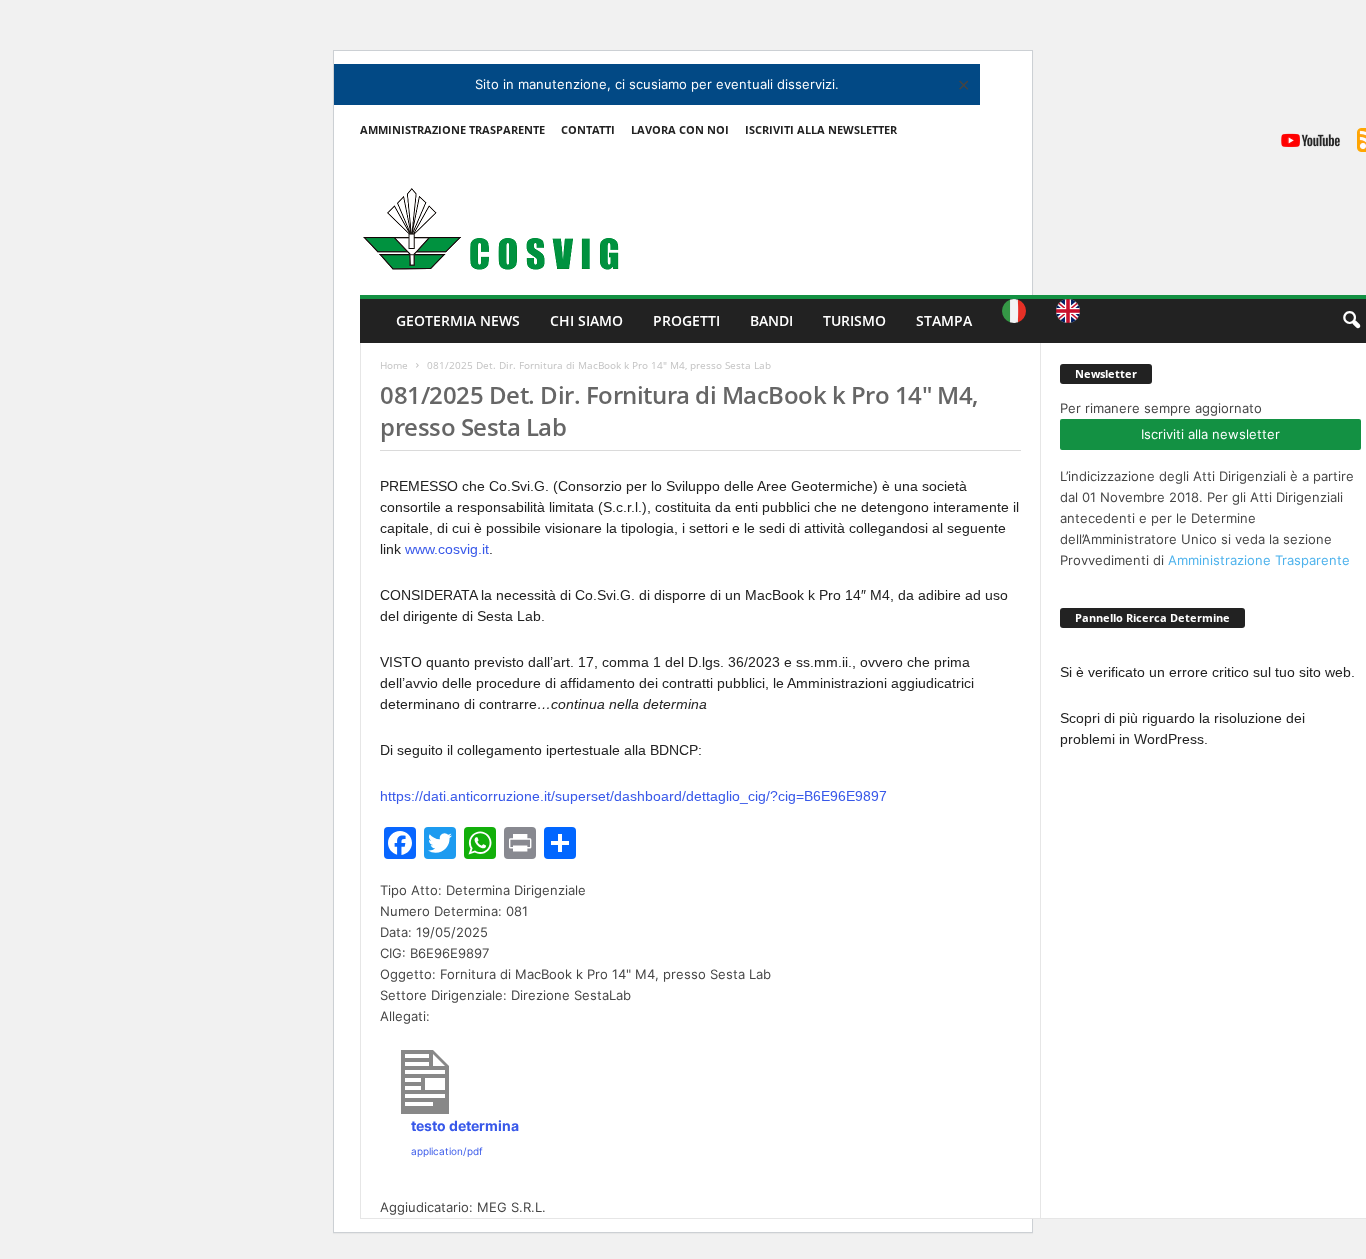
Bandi (771, 320)
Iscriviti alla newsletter (1210, 434)
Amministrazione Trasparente (452, 129)
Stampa (944, 320)
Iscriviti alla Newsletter (821, 129)
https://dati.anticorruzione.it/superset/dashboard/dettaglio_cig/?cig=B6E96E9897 (633, 796)
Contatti (588, 129)
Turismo (854, 320)
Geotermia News (458, 320)
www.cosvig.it (447, 549)
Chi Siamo (586, 320)
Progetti (686, 320)
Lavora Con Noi (680, 129)
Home (394, 365)
